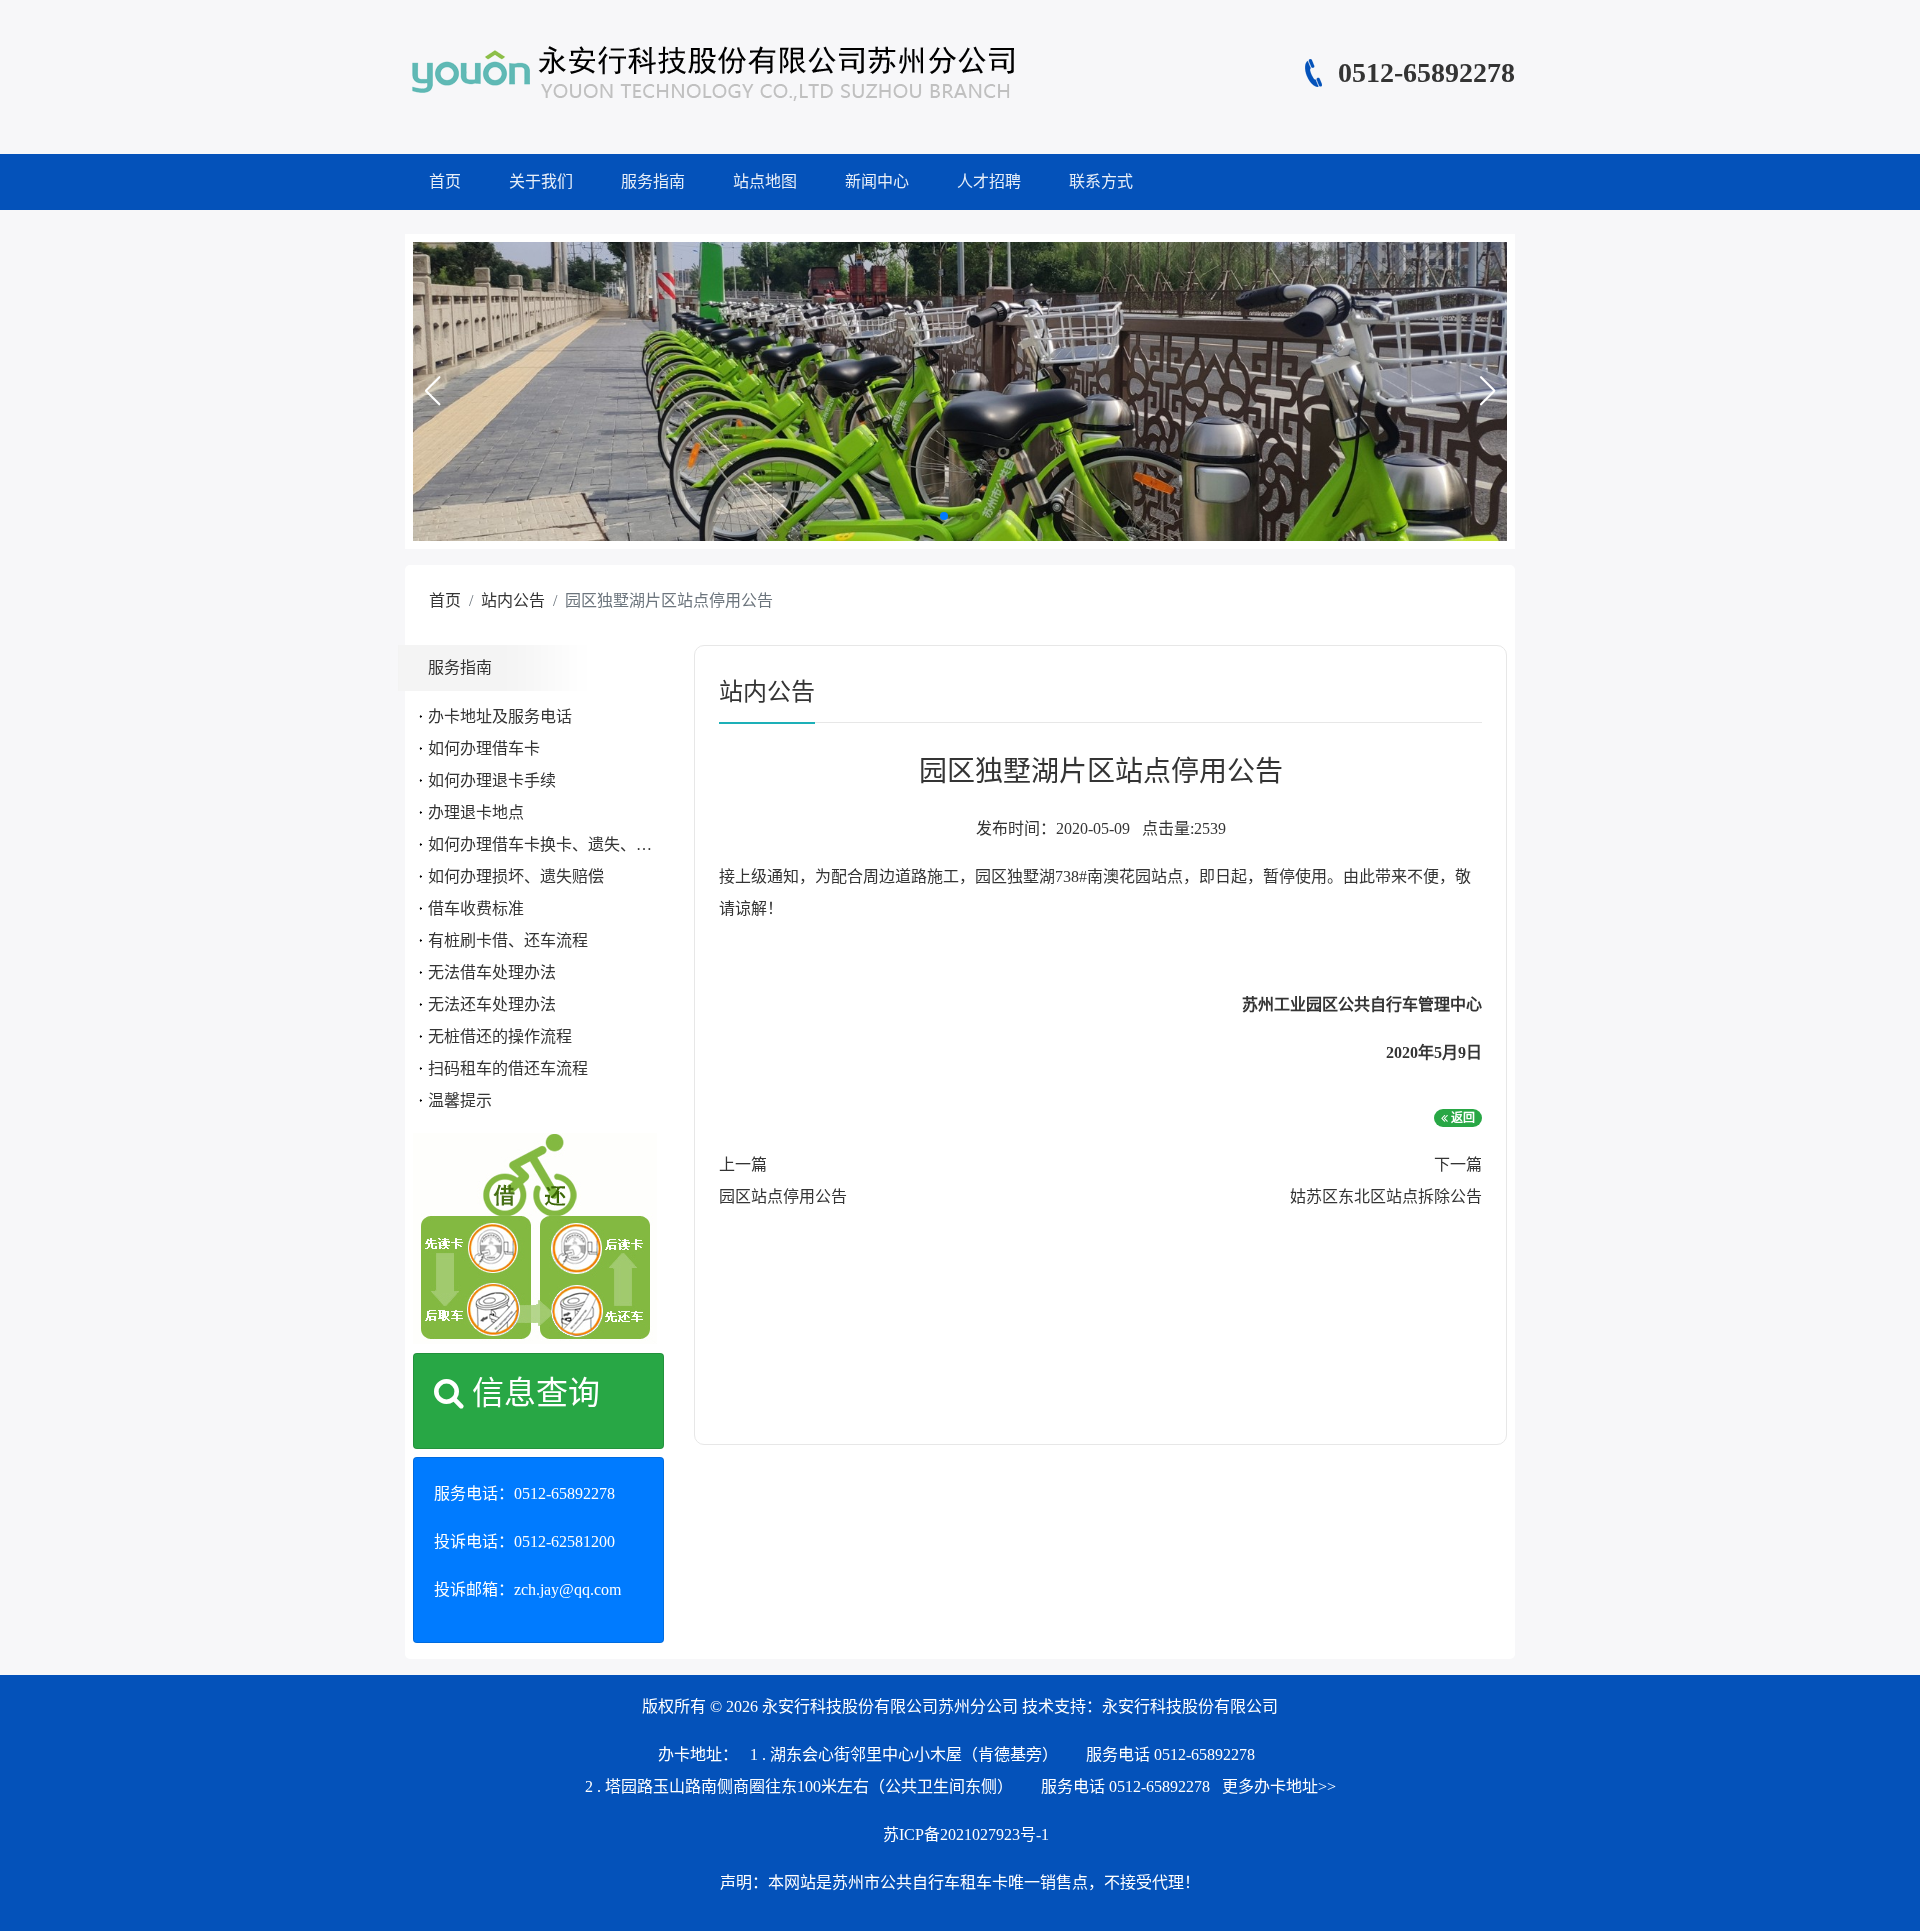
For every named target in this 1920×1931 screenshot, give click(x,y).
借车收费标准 (476, 908)
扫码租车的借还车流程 (508, 1068)
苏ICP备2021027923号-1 (966, 1834)
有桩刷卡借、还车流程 (508, 940)
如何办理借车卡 (484, 748)
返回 (1461, 1118)
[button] (432, 391)
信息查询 (532, 1393)
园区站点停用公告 (783, 1196)
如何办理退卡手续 (492, 780)
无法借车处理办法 (492, 972)
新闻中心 (877, 181)
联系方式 (1101, 181)
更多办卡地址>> (1279, 1786)
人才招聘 (989, 181)
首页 (445, 181)
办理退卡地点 (476, 812)
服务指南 (653, 181)
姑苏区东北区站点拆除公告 (1386, 1196)
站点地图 (765, 181)
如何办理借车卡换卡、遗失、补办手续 (564, 844)
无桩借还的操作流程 (500, 1036)
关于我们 (541, 181)
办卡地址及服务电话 (500, 716)
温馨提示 (460, 1100)
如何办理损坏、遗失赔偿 (516, 876)
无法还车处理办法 (492, 1004)
